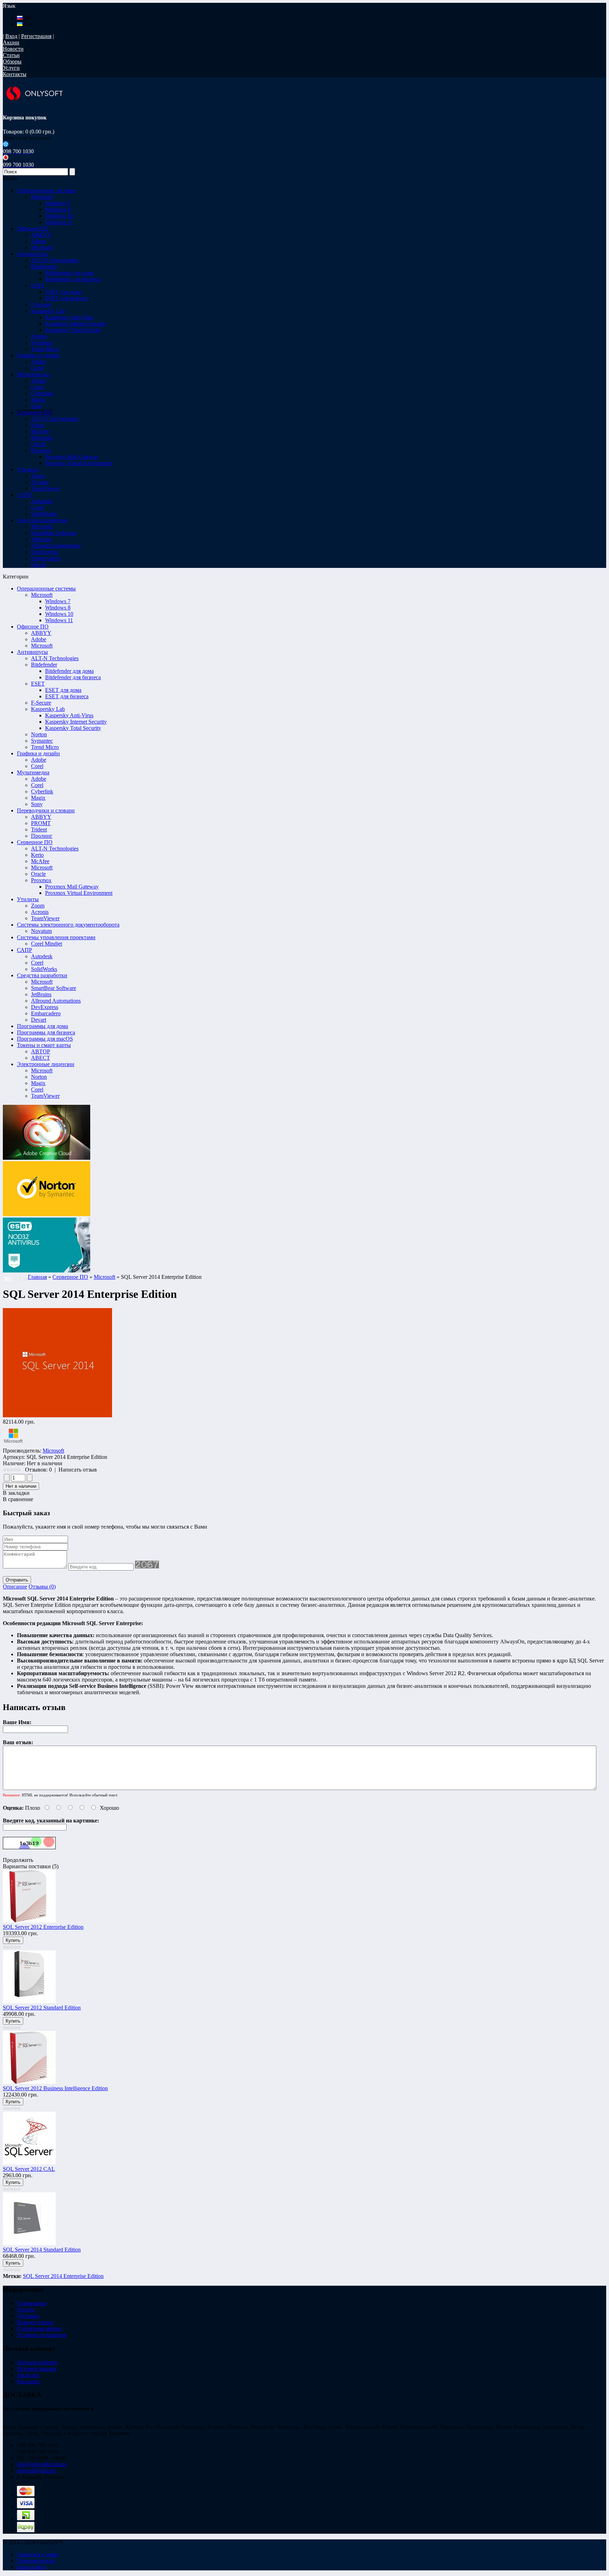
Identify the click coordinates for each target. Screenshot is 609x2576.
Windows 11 (59, 222)
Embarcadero (46, 1013)
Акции (11, 42)
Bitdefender (44, 665)
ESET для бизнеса (67, 298)
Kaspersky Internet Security (76, 324)
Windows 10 (59, 216)
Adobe (39, 639)
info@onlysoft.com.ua (42, 2464)
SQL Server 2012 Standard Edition (42, 2008)
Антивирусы (32, 652)
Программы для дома (42, 1026)
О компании (32, 2303)
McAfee (40, 861)
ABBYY (41, 633)
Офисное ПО (33, 627)
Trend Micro (45, 747)
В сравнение (18, 1499)
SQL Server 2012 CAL (29, 2169)
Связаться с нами (38, 2554)
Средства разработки (42, 975)
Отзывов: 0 (38, 1470)
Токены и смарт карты (44, 1045)
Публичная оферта (39, 2329)
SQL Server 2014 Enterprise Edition (63, 2276)
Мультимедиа (33, 772)
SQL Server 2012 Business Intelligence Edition (55, 2088)
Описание (15, 1587)
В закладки (16, 1493)
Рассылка (28, 2381)
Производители (36, 2561)
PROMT (41, 823)
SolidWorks (44, 969)
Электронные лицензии (46, 1064)
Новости (13, 49)
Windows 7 (58, 203)
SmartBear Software (54, 988)
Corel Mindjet (47, 944)
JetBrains (41, 994)
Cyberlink (42, 791)
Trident (39, 829)
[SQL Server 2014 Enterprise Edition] (57, 1415)
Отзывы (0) (42, 1587)
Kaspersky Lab (48, 709)
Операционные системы (46, 589)
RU (27, 18)
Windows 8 (58, 209)
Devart (39, 1020)
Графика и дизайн (38, 753)
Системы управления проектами (56, 937)
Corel (37, 766)
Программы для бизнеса (46, 1032)
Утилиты (28, 899)
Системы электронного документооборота (68, 925)
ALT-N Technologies (55, 658)
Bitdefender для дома (69, 273)
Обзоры (12, 61)
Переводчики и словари (46, 810)
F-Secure (41, 703)
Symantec (42, 741)
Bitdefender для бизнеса (73, 279)
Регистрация (36, 36)
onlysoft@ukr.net (36, 2470)
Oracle (38, 874)
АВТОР (41, 1051)
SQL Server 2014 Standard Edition (42, 2250)
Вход (11, 36)
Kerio (37, 855)
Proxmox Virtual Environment (79, 463)
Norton (39, 734)
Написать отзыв (78, 1470)
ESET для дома (63, 292)
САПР (24, 950)
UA (27, 24)
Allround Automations (56, 1001)
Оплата (26, 2309)
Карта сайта (31, 2567)
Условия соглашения (42, 2335)
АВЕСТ (41, 1058)
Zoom (38, 906)
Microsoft (42, 595)
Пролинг (42, 836)
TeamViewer (45, 918)
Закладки (28, 2375)
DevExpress (45, 1007)
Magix (38, 798)
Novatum (41, 931)
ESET (38, 684)
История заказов (37, 2369)
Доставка (28, 2316)
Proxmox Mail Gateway (72, 457)
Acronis (40, 912)
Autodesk (42, 956)
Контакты (15, 74)
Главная (37, 1277)
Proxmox (41, 880)
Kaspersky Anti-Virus (69, 317)
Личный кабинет (37, 2362)
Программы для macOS (45, 1039)
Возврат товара (35, 2322)
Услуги (11, 68)
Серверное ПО (35, 842)
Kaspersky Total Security (73, 330)
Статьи (11, 55)
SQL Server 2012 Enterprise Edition (43, 1927)
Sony (37, 804)
